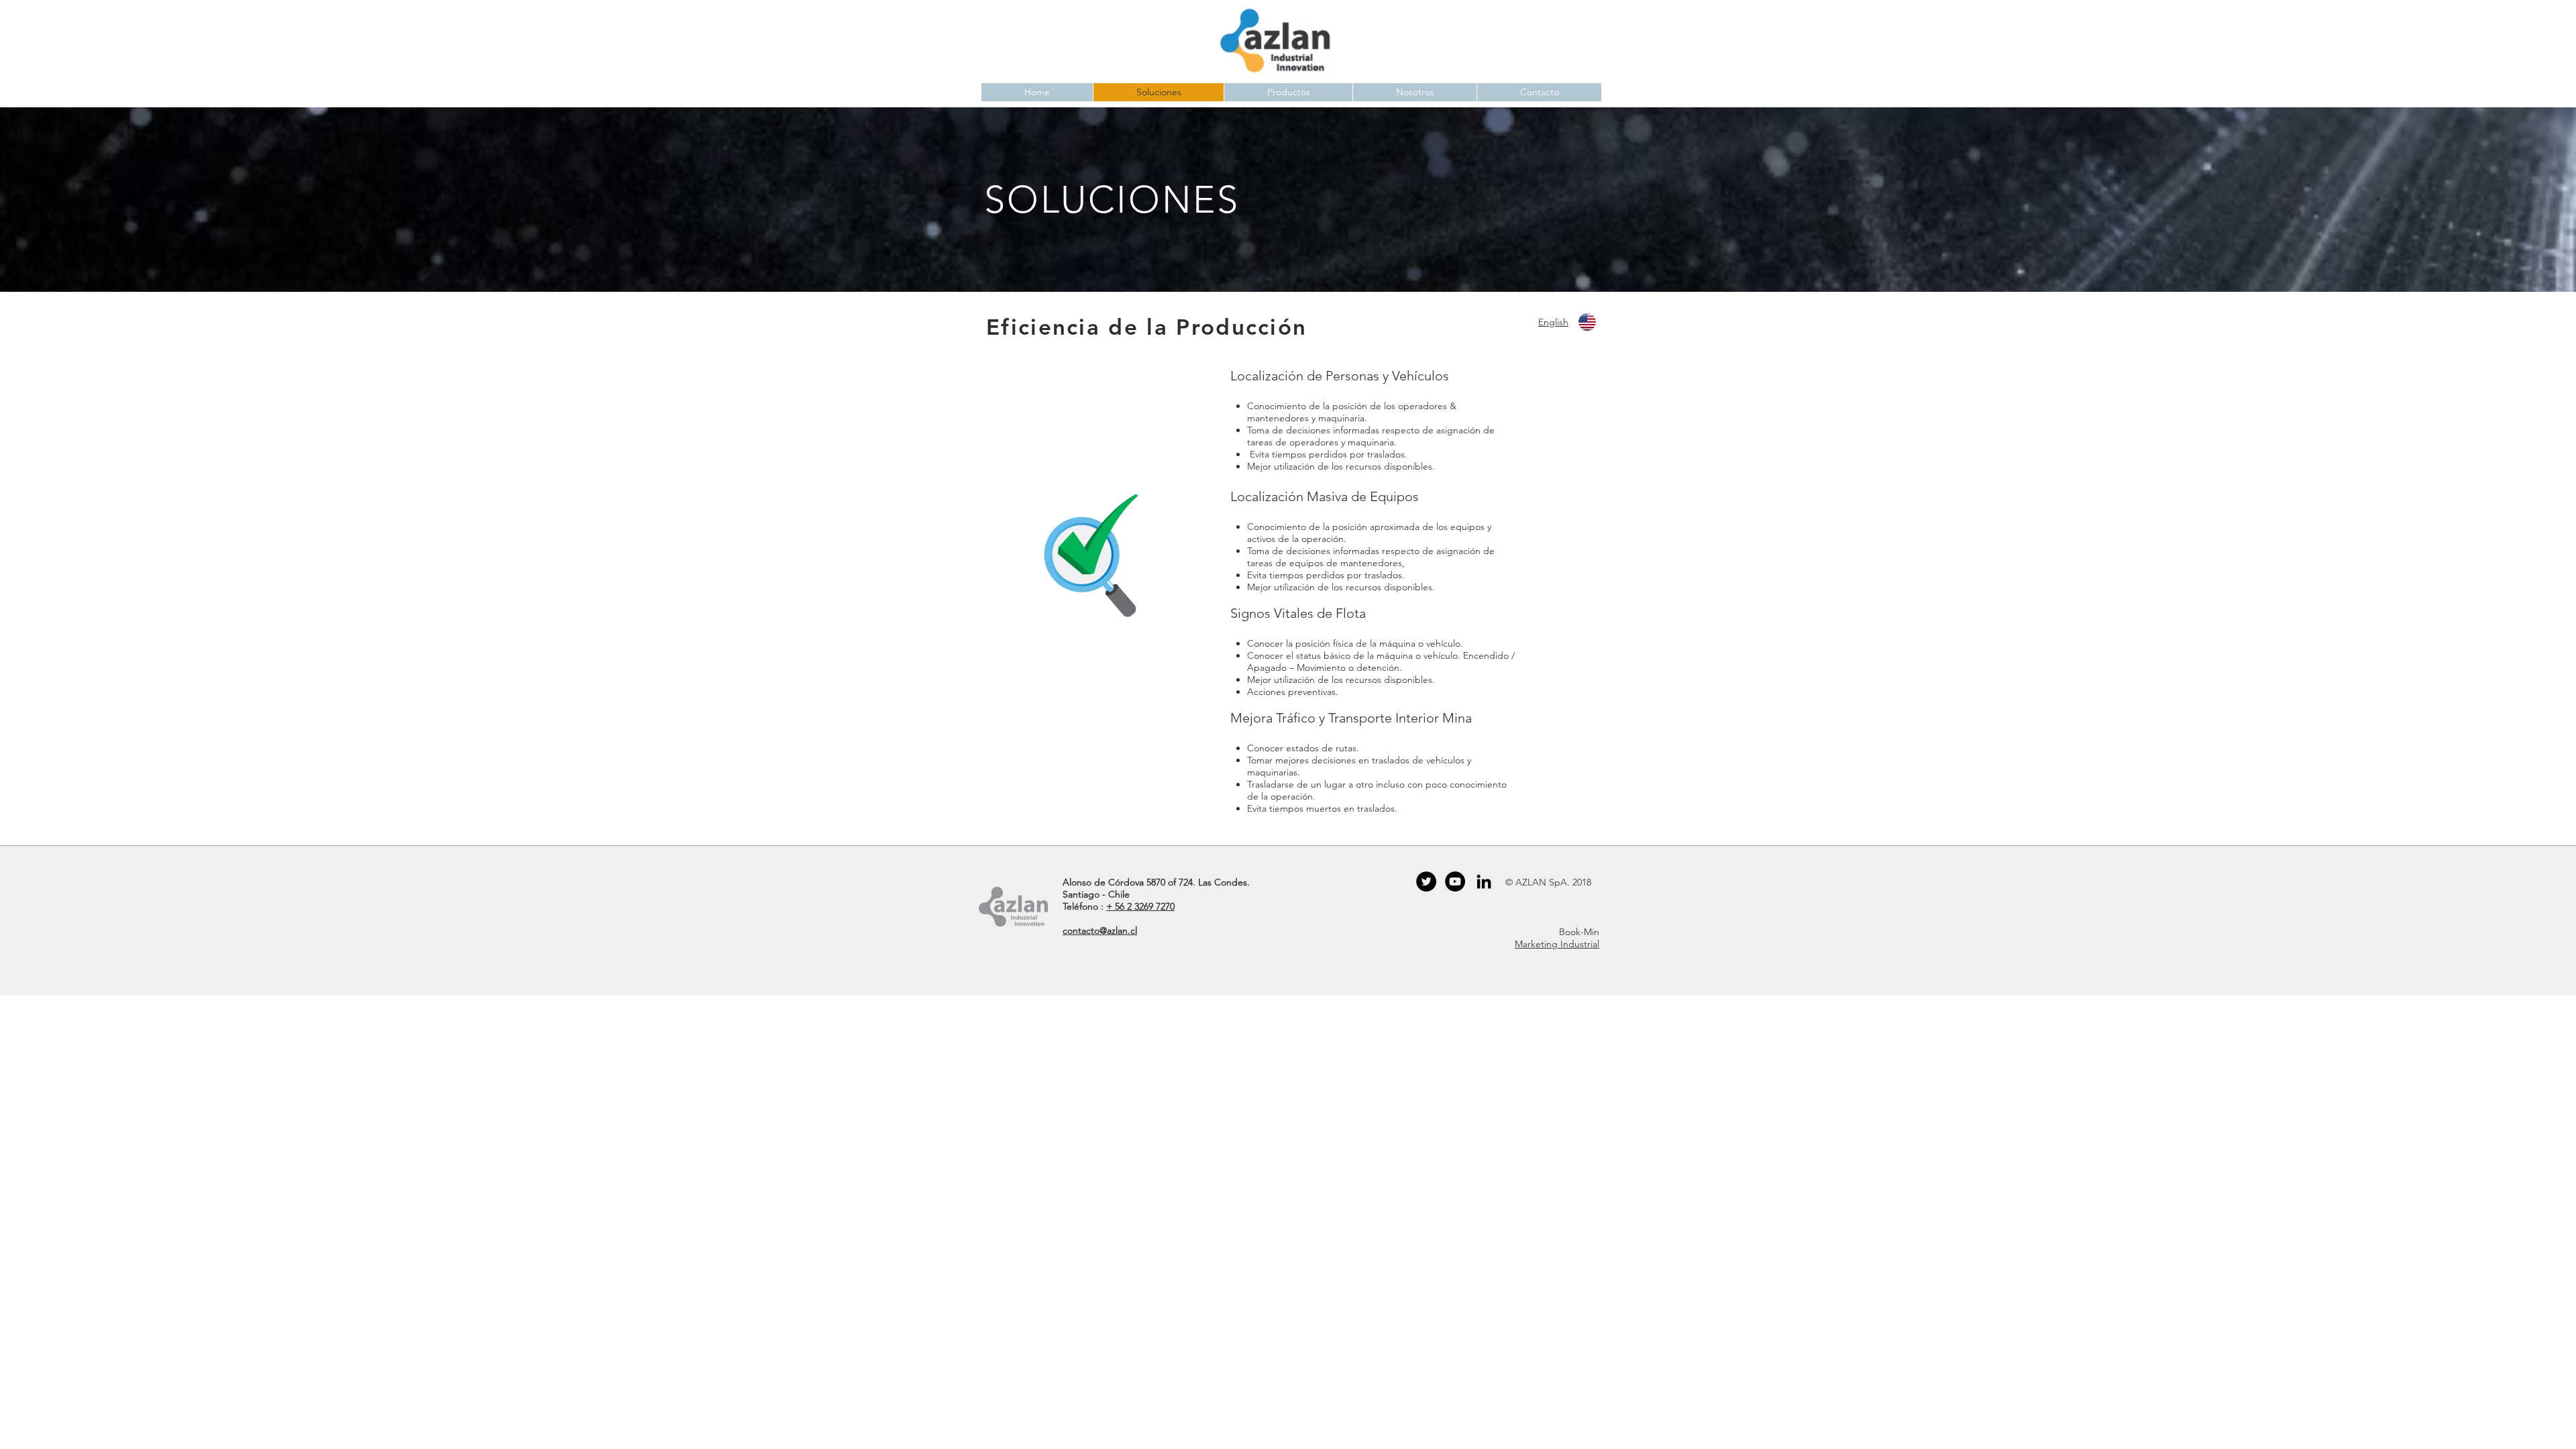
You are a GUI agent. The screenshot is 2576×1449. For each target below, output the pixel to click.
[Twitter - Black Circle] (1426, 881)
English (1553, 322)
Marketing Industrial (1557, 944)
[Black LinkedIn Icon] (1484, 881)
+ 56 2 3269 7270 (1140, 906)
